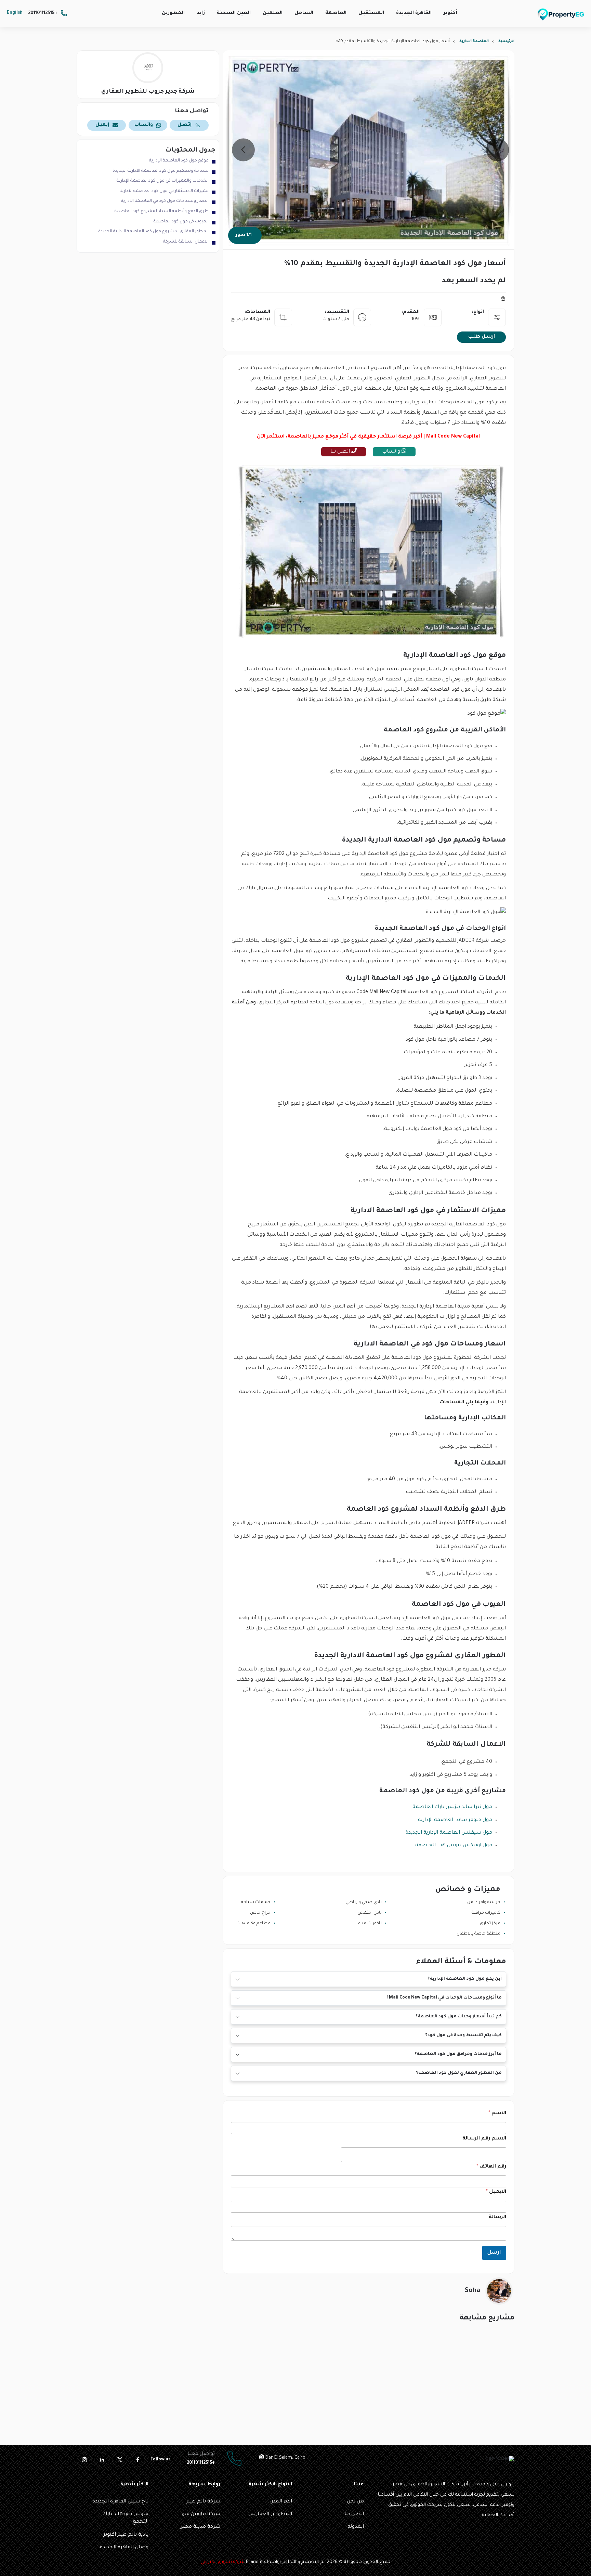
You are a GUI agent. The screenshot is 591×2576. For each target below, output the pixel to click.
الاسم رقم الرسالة (484, 2139)
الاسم (497, 2113)
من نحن (355, 2502)
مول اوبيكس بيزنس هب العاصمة (454, 1846)
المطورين (173, 13)
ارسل (494, 2253)
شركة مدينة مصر (200, 2527)
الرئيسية (506, 41)
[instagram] (84, 2460)
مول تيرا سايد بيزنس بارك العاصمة (452, 1807)
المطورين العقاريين (270, 2514)
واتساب (392, 452)
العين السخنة (234, 13)
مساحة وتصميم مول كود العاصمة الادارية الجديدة (161, 171)
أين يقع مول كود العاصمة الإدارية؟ (465, 1979)
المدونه (356, 2527)
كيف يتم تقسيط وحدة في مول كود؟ (463, 2035)
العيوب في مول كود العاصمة (181, 222)
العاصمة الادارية (474, 41)
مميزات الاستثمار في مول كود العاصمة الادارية (164, 191)
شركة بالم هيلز (203, 2502)
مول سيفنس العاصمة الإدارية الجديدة (449, 1833)
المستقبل (371, 13)
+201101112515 (43, 13)
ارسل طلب (482, 337)
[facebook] (137, 2460)
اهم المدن (281, 2502)
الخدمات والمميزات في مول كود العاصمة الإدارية (163, 181)
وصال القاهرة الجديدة (124, 2548)
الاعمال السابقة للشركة (186, 242)
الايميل (496, 2192)
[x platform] (120, 2460)
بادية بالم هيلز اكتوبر (126, 2535)
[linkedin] (102, 2460)
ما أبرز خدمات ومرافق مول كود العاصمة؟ (458, 2054)
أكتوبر (450, 13)
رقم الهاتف (491, 2167)
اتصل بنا (341, 452)
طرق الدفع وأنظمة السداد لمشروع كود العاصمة (162, 211)
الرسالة (497, 2217)
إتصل (185, 125)
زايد (201, 13)
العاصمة (336, 13)
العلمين (273, 13)
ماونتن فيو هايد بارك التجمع (125, 2518)
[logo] (561, 14)
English (15, 13)
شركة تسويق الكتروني (222, 2562)
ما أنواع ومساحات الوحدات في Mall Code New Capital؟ (444, 1998)
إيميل (102, 125)
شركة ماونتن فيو (201, 2514)
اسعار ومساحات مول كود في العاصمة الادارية (165, 201)
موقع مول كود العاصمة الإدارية (179, 161)
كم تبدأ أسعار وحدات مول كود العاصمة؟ (459, 2017)
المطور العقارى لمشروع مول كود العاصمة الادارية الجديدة (153, 232)
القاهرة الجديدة (414, 13)
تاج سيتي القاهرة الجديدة (120, 2502)
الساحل (304, 13)
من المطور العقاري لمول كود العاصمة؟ (459, 2073)
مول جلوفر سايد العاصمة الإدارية (455, 1820)
